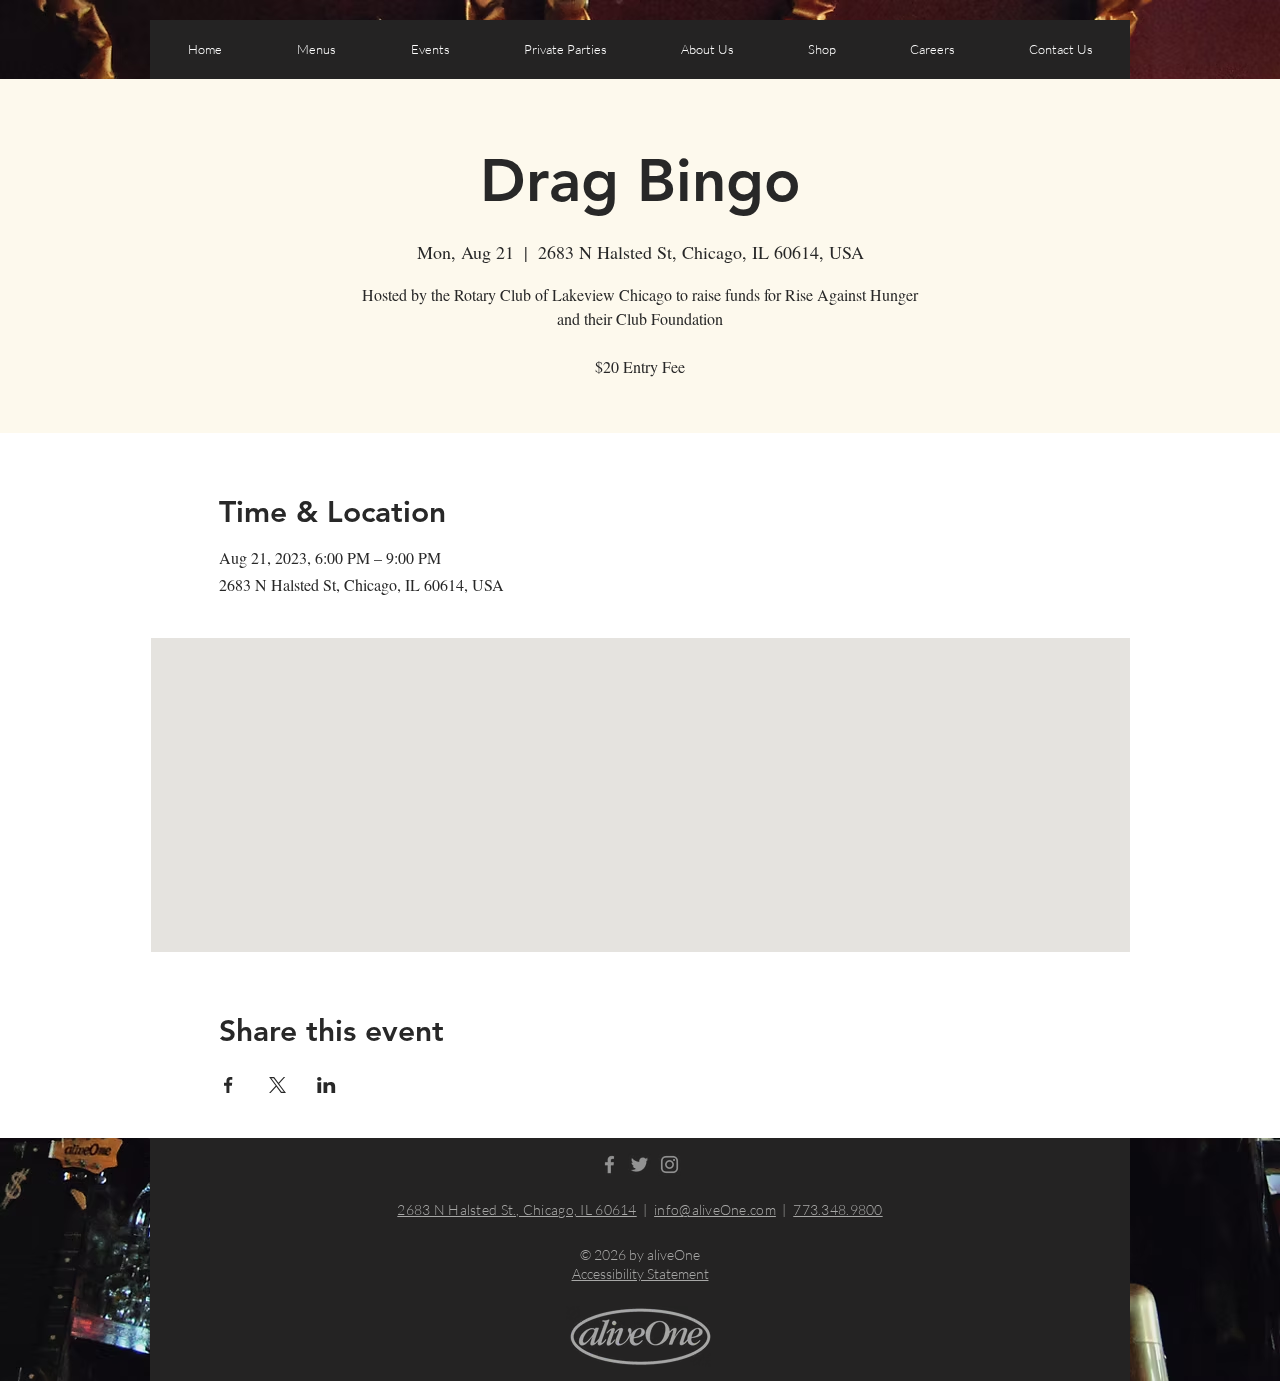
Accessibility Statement (640, 1273)
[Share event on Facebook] (228, 1085)
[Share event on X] (277, 1085)
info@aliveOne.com (715, 1209)
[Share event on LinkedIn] (326, 1085)
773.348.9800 (837, 1209)
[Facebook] (609, 1164)
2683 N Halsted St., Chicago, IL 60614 (516, 1209)
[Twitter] (639, 1164)
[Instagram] (669, 1164)
